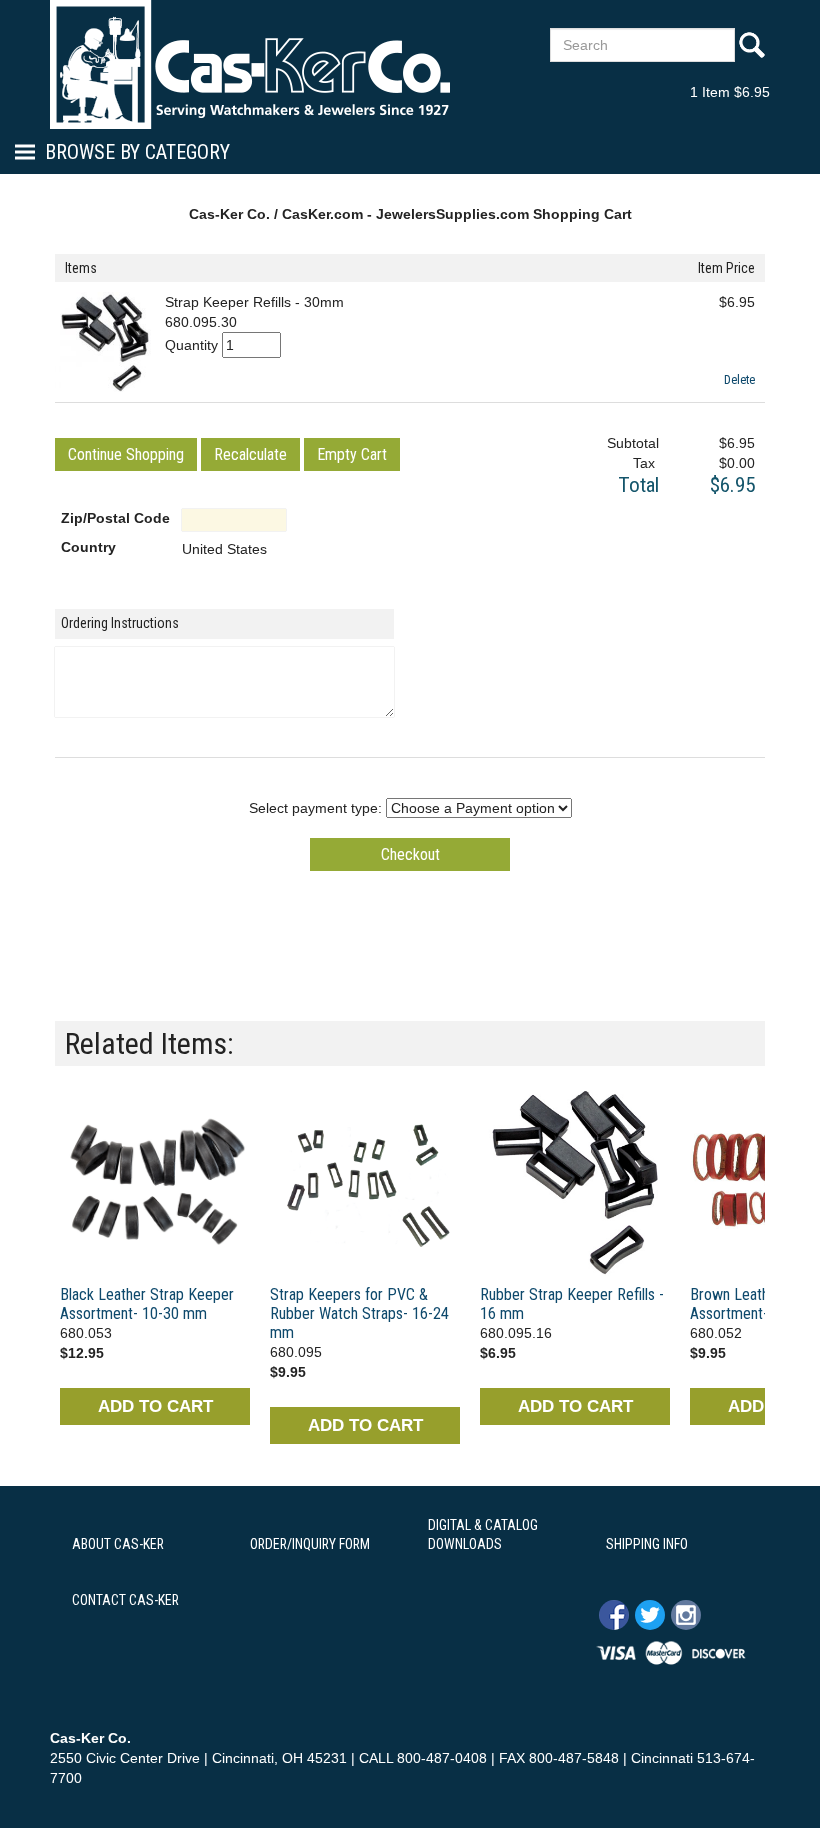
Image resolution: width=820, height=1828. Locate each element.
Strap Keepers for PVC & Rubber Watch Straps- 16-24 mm (359, 1313)
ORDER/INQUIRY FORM (310, 1544)
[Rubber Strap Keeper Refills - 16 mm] (575, 1181)
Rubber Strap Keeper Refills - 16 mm (572, 1304)
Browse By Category (137, 152)
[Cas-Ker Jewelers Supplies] (250, 64)
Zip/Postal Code (115, 518)
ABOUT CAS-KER (118, 1544)
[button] (126, 454)
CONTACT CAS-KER (125, 1600)
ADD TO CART (155, 1406)
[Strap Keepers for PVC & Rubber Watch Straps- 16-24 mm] (365, 1181)
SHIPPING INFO (647, 1544)
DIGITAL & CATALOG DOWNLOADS (483, 1535)
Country (88, 547)
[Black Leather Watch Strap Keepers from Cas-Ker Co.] (155, 1181)
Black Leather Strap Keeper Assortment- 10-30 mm (147, 1304)
